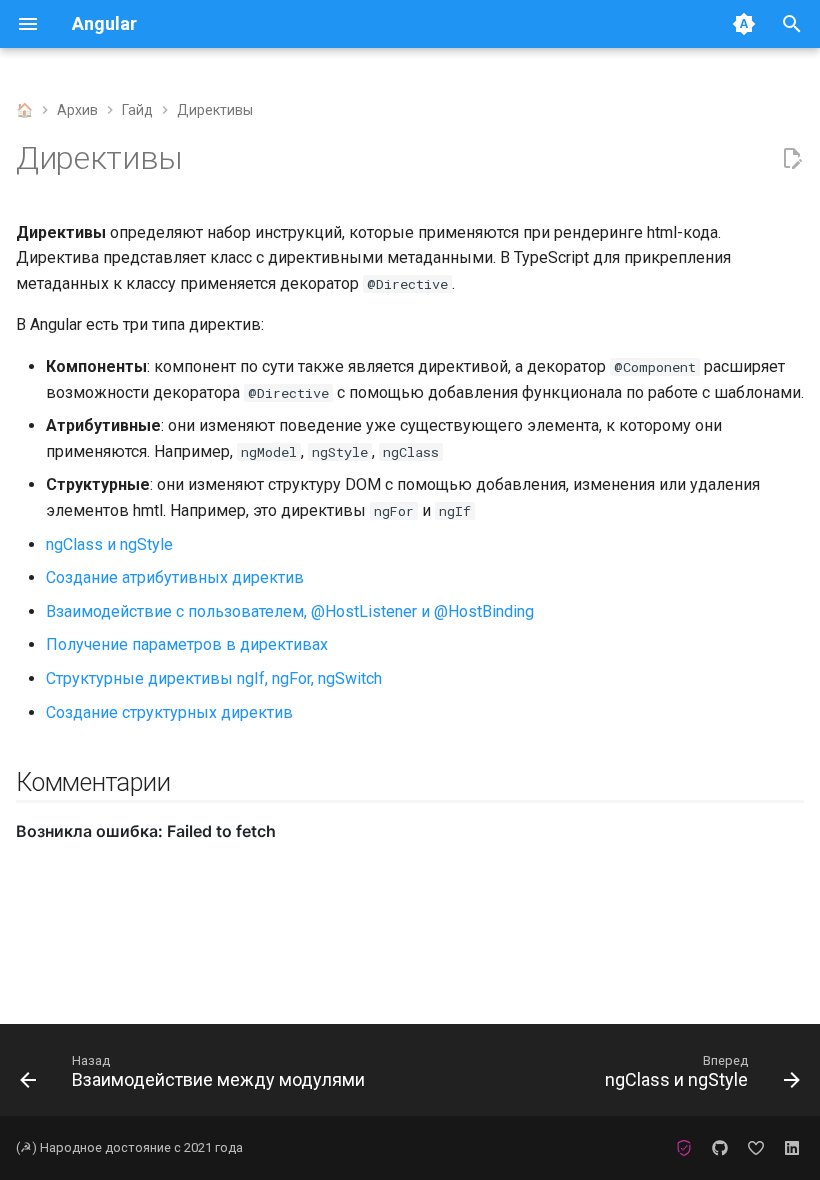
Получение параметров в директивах (187, 644)
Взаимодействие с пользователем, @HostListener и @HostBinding (290, 611)
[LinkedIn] (792, 1148)
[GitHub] (720, 1148)
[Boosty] (756, 1148)
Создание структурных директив (169, 712)
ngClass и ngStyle (109, 544)
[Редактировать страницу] (792, 159)
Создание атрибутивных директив (175, 577)
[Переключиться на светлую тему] (744, 24)
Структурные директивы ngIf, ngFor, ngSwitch (214, 678)
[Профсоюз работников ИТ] (684, 1148)
